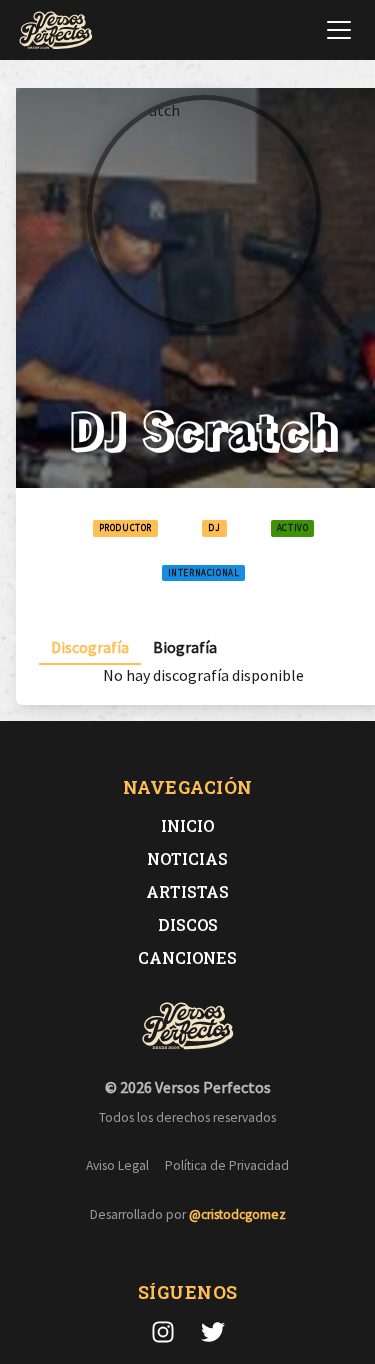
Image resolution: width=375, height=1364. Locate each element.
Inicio (187, 825)
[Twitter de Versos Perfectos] (213, 1332)
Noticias (187, 858)
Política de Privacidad (227, 1165)
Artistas (187, 891)
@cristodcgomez (237, 1214)
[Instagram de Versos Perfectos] (163, 1332)
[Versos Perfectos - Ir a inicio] (56, 30)
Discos (188, 924)
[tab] (90, 647)
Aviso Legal (117, 1165)
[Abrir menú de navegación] (339, 30)
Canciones (187, 957)
